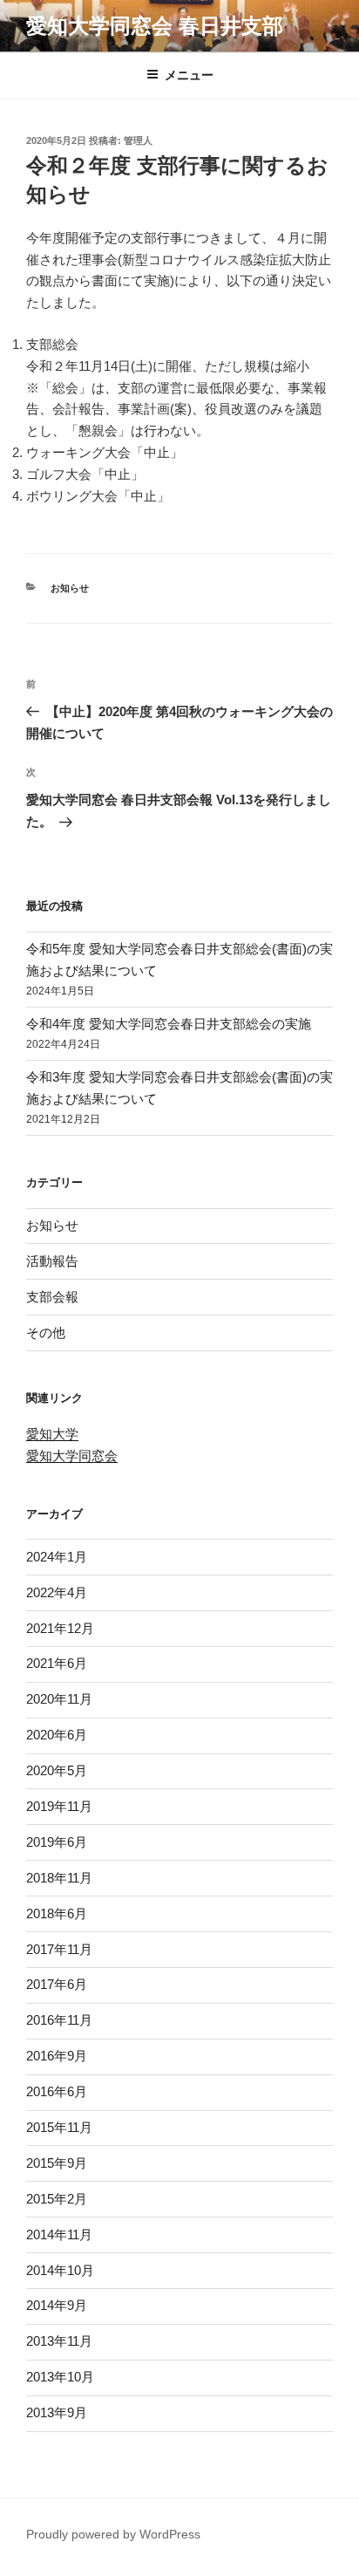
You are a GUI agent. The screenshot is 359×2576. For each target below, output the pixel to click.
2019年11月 (59, 1806)
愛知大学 (52, 1434)
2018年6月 (57, 1913)
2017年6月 (57, 1984)
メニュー (189, 75)
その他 (46, 1332)
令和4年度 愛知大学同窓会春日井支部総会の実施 (169, 1024)
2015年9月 (57, 2163)
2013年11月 (59, 2341)
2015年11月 (59, 2127)
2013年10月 (60, 2377)
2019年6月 (57, 1842)
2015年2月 (57, 2199)
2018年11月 (59, 1878)
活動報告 (52, 1261)
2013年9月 (57, 2412)
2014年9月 (57, 2305)
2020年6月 (57, 1735)
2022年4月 (57, 1592)
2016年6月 (57, 2091)
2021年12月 (60, 1628)
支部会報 (52, 1297)
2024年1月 (57, 1557)
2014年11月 (59, 2234)
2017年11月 (59, 1949)
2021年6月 (57, 1663)
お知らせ (70, 588)
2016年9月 (57, 2056)
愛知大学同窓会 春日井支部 (155, 26)
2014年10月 (60, 2270)
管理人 (138, 140)
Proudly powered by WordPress (113, 2534)
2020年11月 (59, 1699)
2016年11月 (59, 2020)
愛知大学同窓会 (72, 1455)
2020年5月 (57, 1770)
